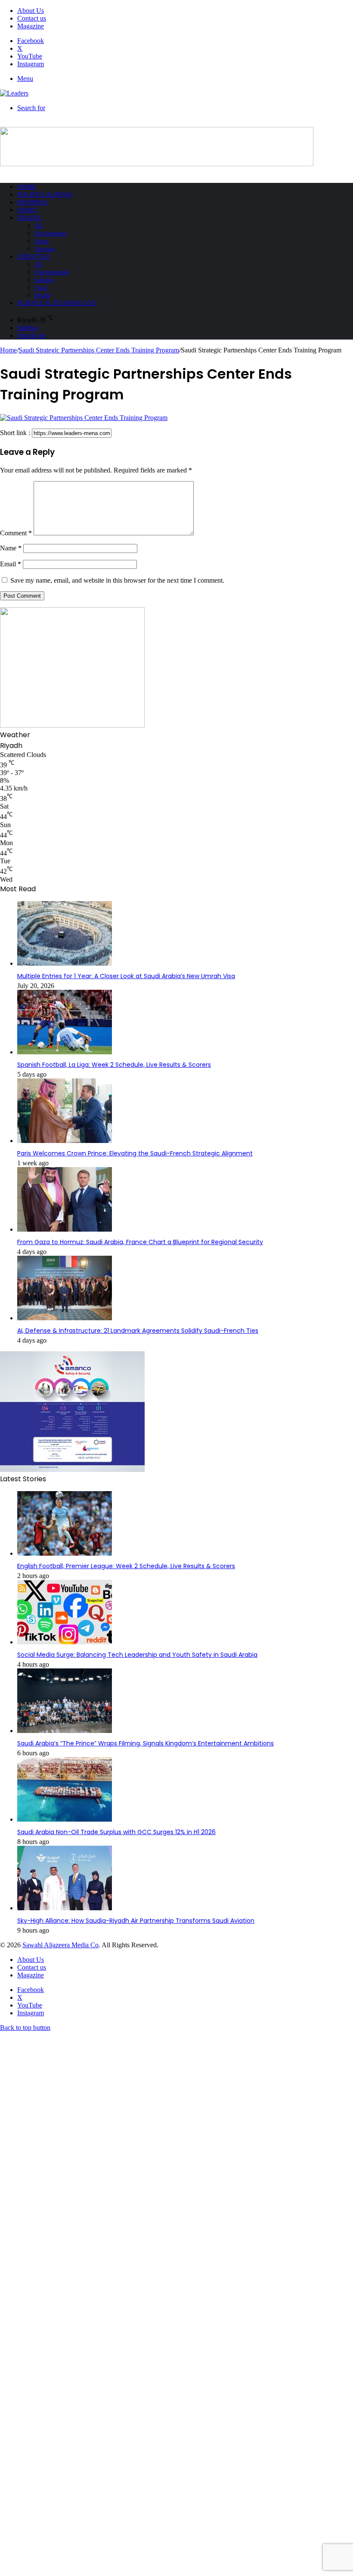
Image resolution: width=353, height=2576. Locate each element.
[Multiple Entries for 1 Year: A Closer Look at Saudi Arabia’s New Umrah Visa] (65, 964)
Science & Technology (57, 303)
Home (27, 187)
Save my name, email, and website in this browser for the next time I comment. (117, 580)
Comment (16, 533)
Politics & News (45, 195)
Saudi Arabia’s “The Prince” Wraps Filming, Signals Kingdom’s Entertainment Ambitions (146, 1743)
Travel (29, 218)
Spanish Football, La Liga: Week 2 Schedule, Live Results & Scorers (114, 1065)
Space (42, 241)
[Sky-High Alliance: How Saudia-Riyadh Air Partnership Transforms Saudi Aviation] (65, 1908)
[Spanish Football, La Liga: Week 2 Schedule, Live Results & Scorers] (65, 1052)
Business (32, 202)
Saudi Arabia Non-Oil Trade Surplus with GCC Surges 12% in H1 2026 (116, 1832)
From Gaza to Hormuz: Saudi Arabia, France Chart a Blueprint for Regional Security (140, 1242)
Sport (27, 210)
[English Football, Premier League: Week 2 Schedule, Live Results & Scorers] (65, 1554)
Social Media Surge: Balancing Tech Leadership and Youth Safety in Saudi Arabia (137, 1655)
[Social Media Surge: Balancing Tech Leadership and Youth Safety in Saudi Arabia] (65, 1642)
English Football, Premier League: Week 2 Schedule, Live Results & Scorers (126, 1566)
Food (41, 288)
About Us (31, 11)
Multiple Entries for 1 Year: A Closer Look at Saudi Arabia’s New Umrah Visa (126, 976)
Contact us (32, 18)
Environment (50, 233)
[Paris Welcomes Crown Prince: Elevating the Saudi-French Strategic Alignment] (65, 1141)
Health (42, 295)
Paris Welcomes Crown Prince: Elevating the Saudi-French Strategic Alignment (135, 1153)
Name (11, 548)
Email (11, 564)
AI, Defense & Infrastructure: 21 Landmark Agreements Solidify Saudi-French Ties (138, 1331)
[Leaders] (14, 93)
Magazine (31, 26)
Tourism (45, 249)
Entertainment (52, 272)
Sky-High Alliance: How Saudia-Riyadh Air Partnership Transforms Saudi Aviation (136, 1921)
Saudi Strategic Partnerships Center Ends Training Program (99, 350)
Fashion (44, 280)
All (38, 226)
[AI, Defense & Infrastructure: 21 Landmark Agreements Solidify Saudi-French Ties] (65, 1318)
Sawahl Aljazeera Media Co (60, 1945)
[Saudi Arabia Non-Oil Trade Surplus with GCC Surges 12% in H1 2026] (65, 1820)
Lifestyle (34, 256)
